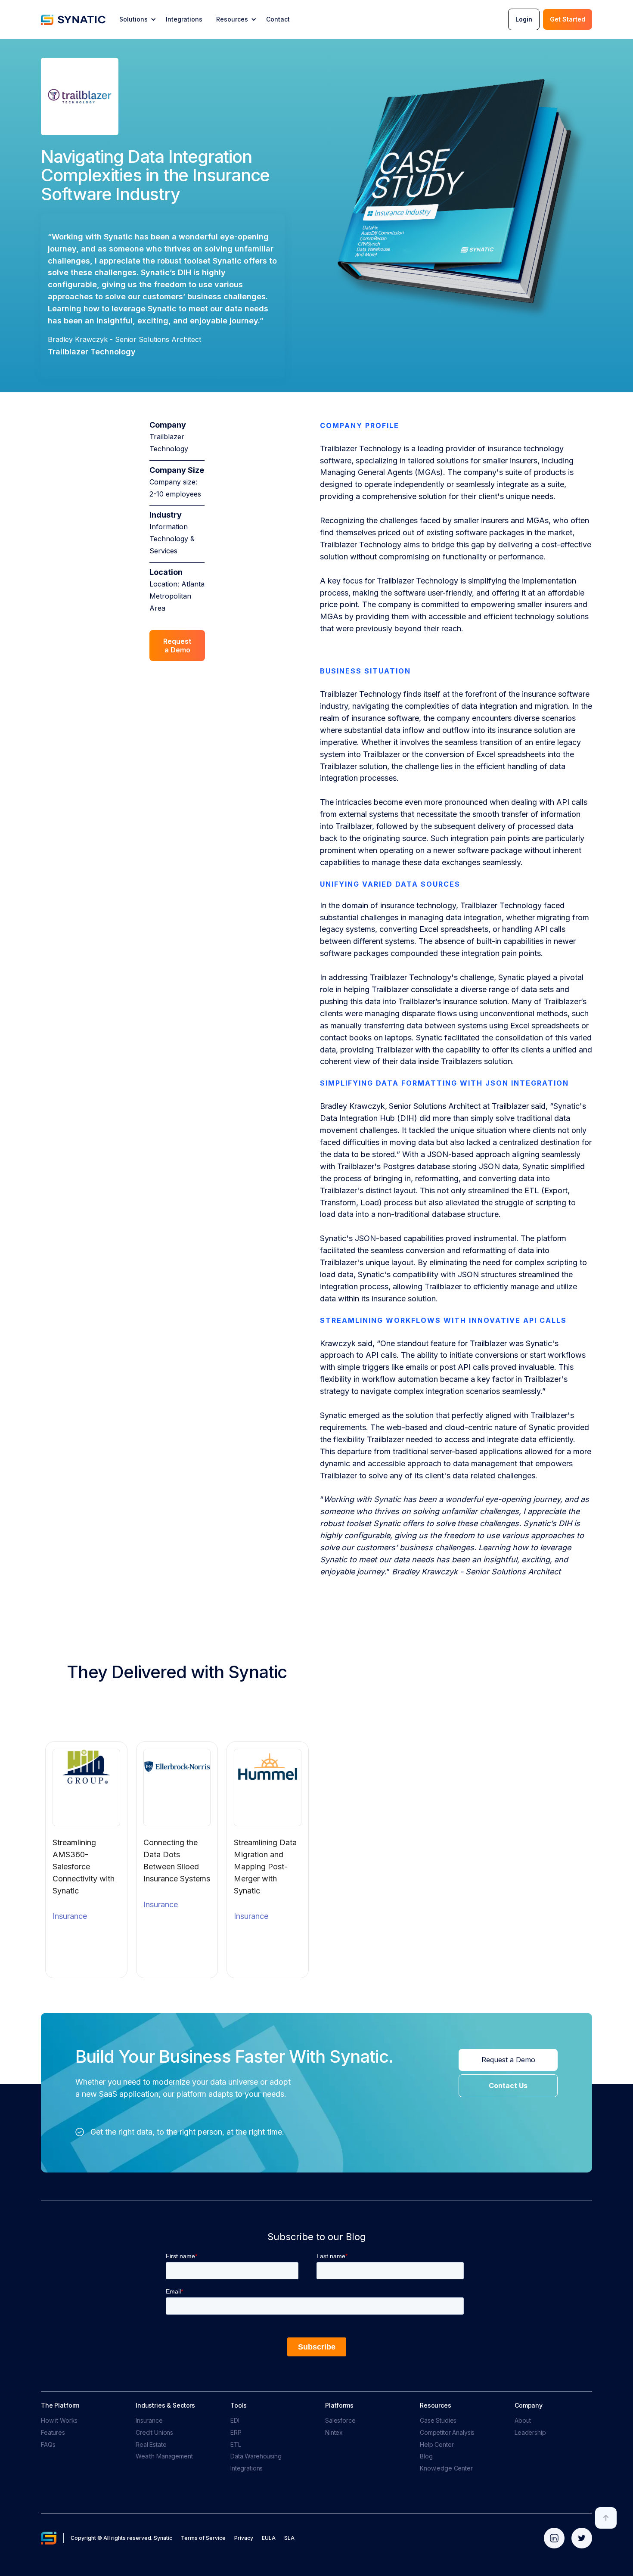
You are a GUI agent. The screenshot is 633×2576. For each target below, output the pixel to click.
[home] (73, 19)
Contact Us (508, 2086)
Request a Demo (177, 645)
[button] (137, 19)
